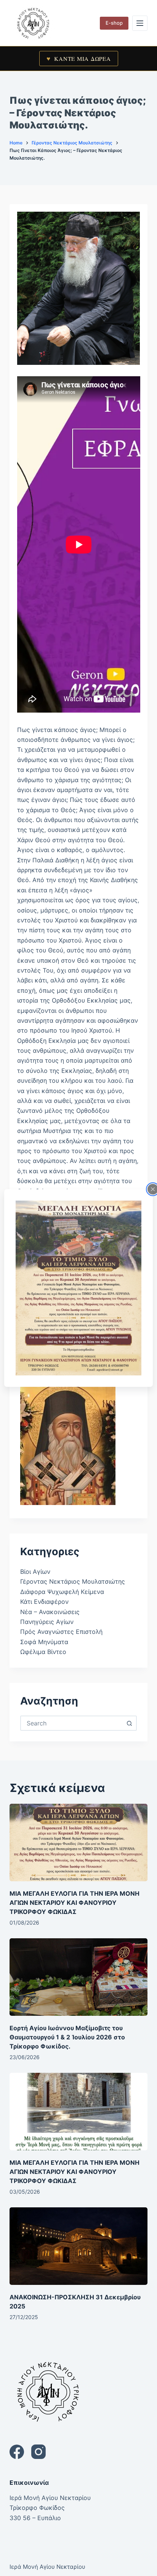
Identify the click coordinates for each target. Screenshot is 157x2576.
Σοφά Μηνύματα (44, 1642)
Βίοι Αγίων (35, 1572)
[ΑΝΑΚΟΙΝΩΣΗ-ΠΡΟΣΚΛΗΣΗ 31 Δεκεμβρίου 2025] (79, 2246)
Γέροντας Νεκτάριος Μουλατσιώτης (73, 1581)
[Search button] (129, 1723)
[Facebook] (17, 2452)
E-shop (114, 23)
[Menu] (140, 23)
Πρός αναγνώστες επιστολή (61, 1632)
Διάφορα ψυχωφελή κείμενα (62, 1592)
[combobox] (72, 1723)
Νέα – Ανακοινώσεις (50, 1612)
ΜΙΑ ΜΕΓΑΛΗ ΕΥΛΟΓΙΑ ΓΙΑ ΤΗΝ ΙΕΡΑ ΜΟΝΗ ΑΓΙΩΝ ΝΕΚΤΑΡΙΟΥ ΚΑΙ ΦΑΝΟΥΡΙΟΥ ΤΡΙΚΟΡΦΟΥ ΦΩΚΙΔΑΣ (74, 1903)
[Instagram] (38, 2452)
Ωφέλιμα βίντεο (43, 1652)
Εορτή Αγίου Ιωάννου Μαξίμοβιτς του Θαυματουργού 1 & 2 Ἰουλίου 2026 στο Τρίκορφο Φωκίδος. (67, 2037)
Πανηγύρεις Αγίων (47, 1622)
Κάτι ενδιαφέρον (44, 1602)
